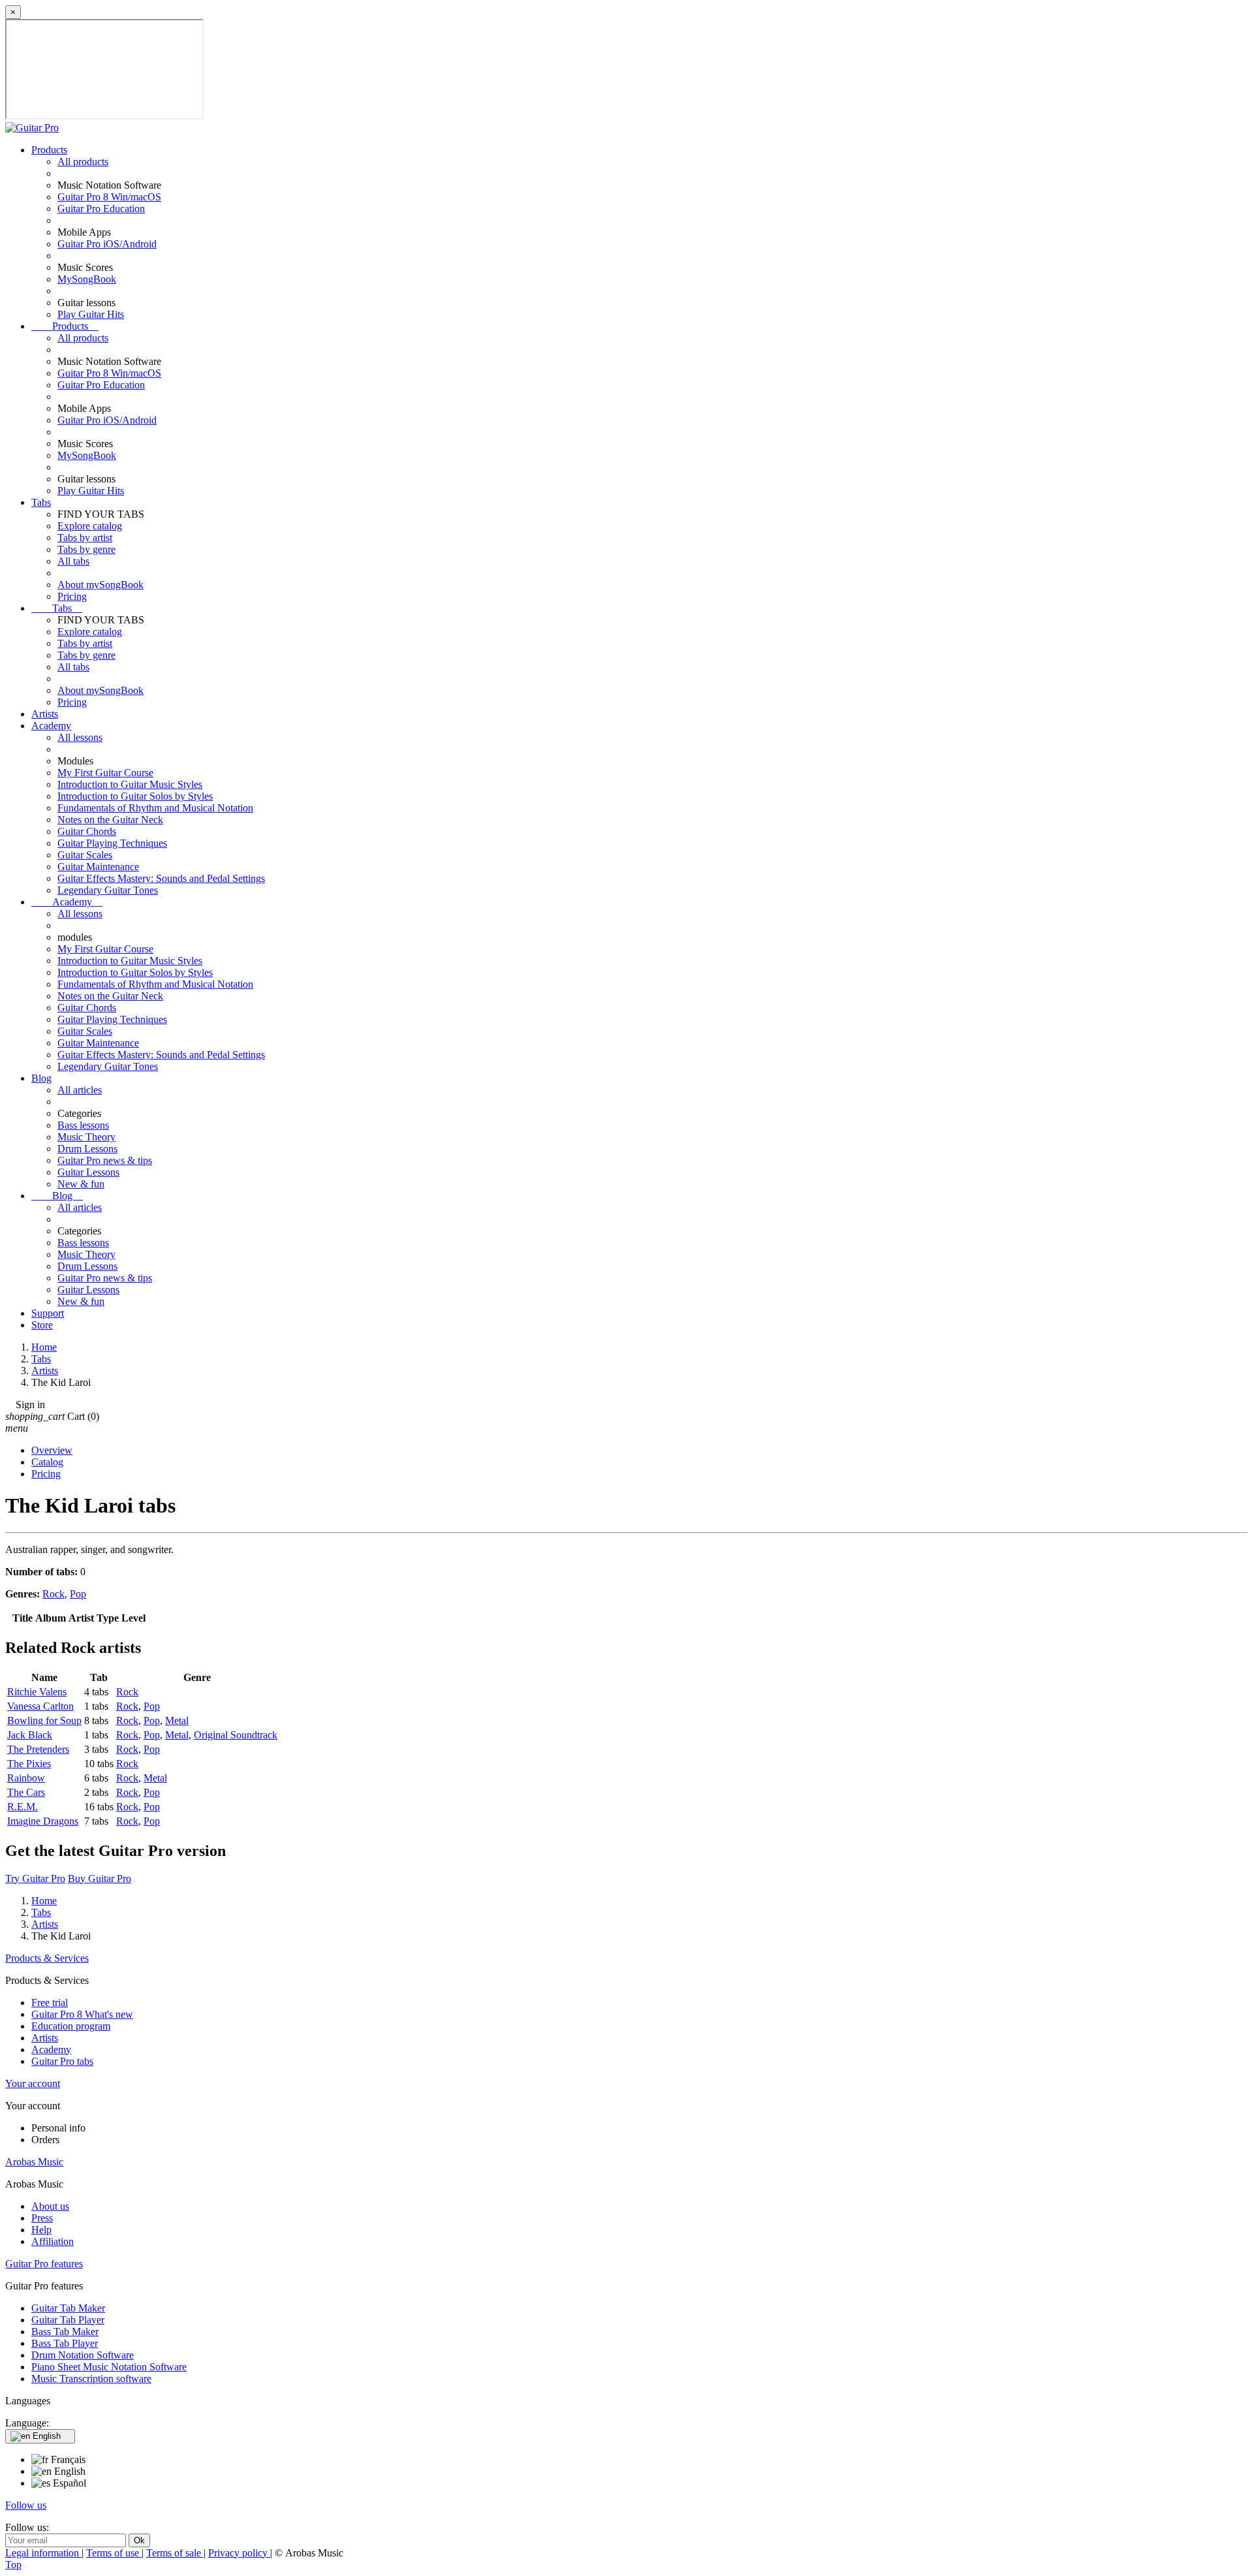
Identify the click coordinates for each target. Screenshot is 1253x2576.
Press (42, 2218)
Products (49, 150)
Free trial (50, 2003)
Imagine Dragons (43, 1821)
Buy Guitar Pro (100, 1878)
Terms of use (114, 2553)
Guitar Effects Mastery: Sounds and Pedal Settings (161, 878)
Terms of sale (175, 2553)
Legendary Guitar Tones (108, 890)
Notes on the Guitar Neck (110, 820)
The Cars (26, 1792)
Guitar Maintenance (98, 867)
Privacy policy (239, 2553)
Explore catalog (90, 526)
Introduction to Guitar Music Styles (130, 784)
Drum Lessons (87, 1149)
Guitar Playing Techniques (112, 843)
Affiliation (53, 2241)
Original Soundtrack (236, 1735)
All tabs (73, 561)
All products (83, 162)
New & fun (81, 1184)
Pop (78, 1594)
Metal (177, 1720)
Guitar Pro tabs (62, 2061)
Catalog (47, 1462)
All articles (80, 1090)
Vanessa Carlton (40, 1706)
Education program (71, 2026)
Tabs (41, 502)
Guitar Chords (87, 831)
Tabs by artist (85, 538)
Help (41, 2230)
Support (48, 1313)
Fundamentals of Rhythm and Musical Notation (155, 808)
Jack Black (30, 1735)
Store (42, 1325)
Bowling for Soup (44, 1720)
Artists (45, 714)
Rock (54, 1594)
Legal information (43, 2553)
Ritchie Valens (37, 1692)
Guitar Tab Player (68, 2320)
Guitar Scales (85, 855)
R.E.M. (23, 1807)
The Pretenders (38, 1749)
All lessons (80, 737)
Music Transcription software (91, 2379)
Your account (33, 2083)
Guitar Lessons (88, 1172)
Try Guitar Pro (35, 1878)
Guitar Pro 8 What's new (82, 2014)
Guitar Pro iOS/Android (107, 244)
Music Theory (86, 1137)
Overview (52, 1450)
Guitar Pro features (44, 2264)
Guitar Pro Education (101, 209)
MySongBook (87, 279)
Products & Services (47, 1958)
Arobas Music (34, 2162)
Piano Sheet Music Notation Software (109, 2367)
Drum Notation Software (83, 2355)
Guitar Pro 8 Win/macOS (109, 197)
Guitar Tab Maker (68, 2308)
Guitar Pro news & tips (105, 1160)
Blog (41, 1078)
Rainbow (26, 1778)
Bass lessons (83, 1125)
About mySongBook (101, 585)
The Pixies (29, 1764)
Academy (51, 726)
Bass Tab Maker (65, 2332)
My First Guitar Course (105, 773)
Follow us (26, 2505)
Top (13, 2565)
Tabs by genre (86, 549)
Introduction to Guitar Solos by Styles (135, 796)
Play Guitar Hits (91, 314)
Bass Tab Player (65, 2343)
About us (50, 2206)
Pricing (72, 596)
